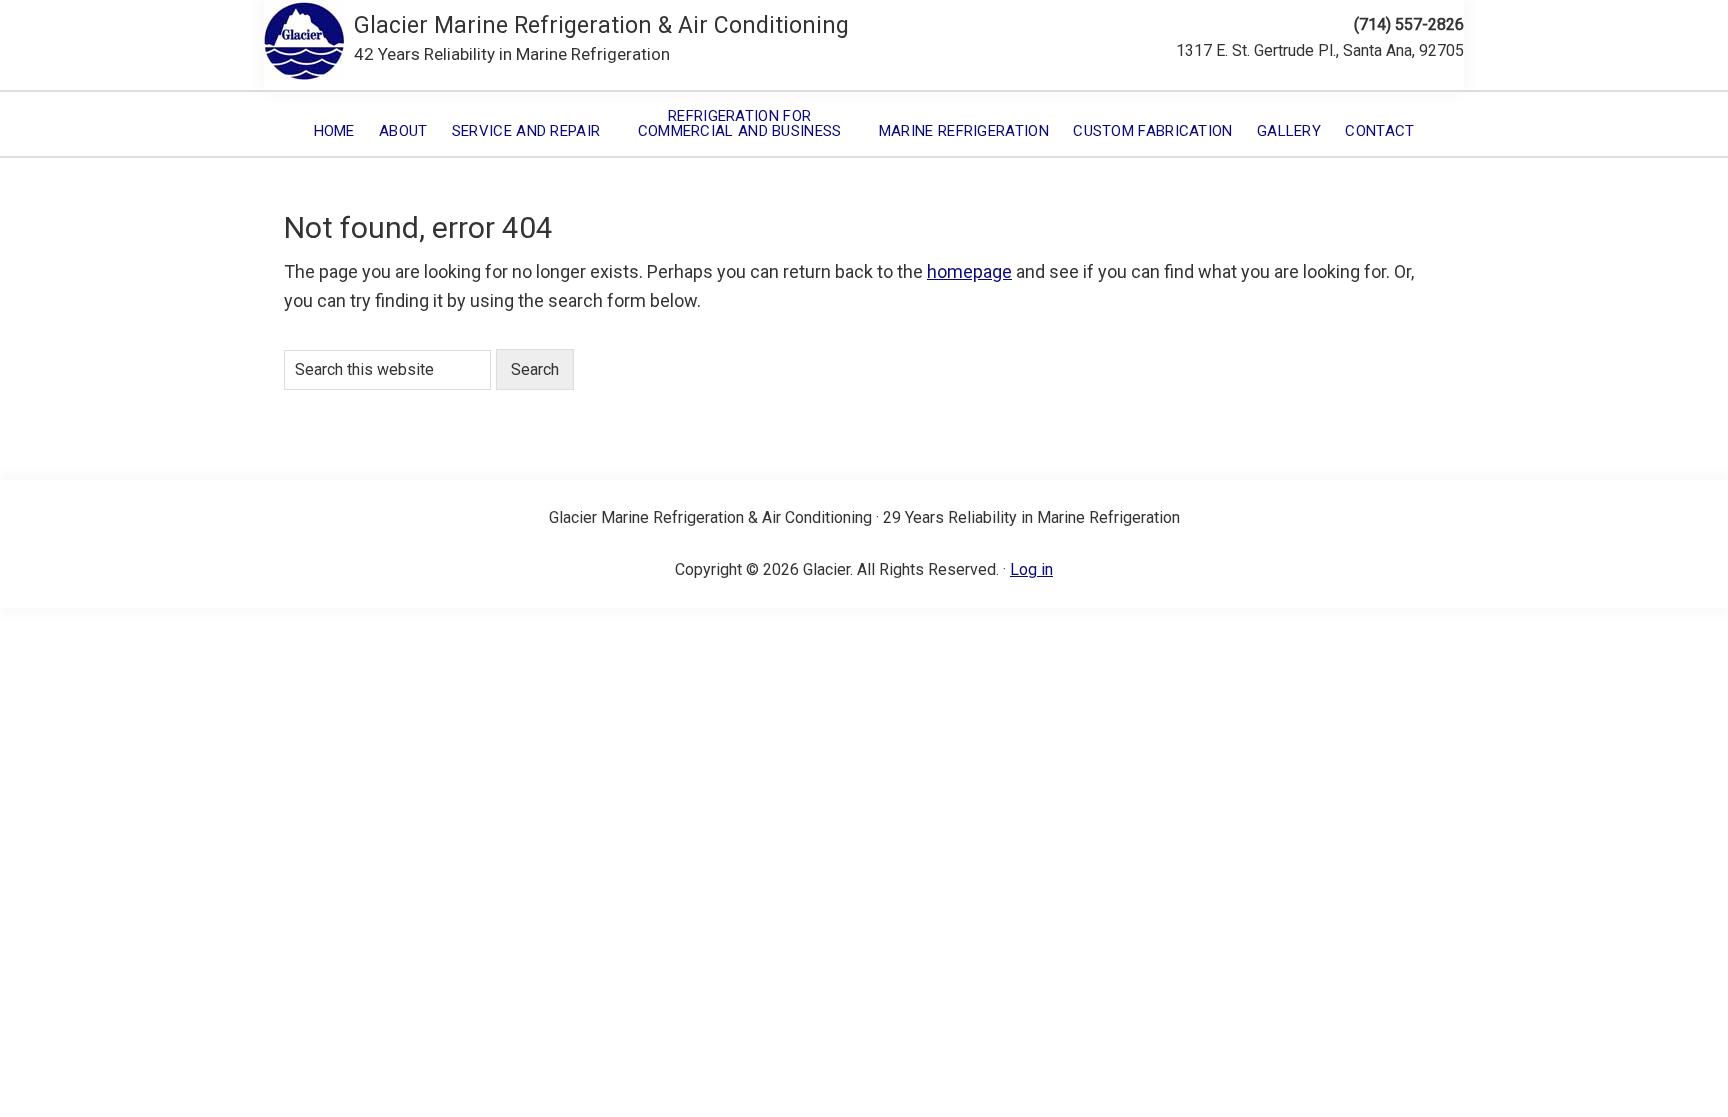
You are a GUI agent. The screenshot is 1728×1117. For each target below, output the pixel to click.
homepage (969, 271)
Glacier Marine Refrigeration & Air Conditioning (601, 25)
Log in (1031, 569)
